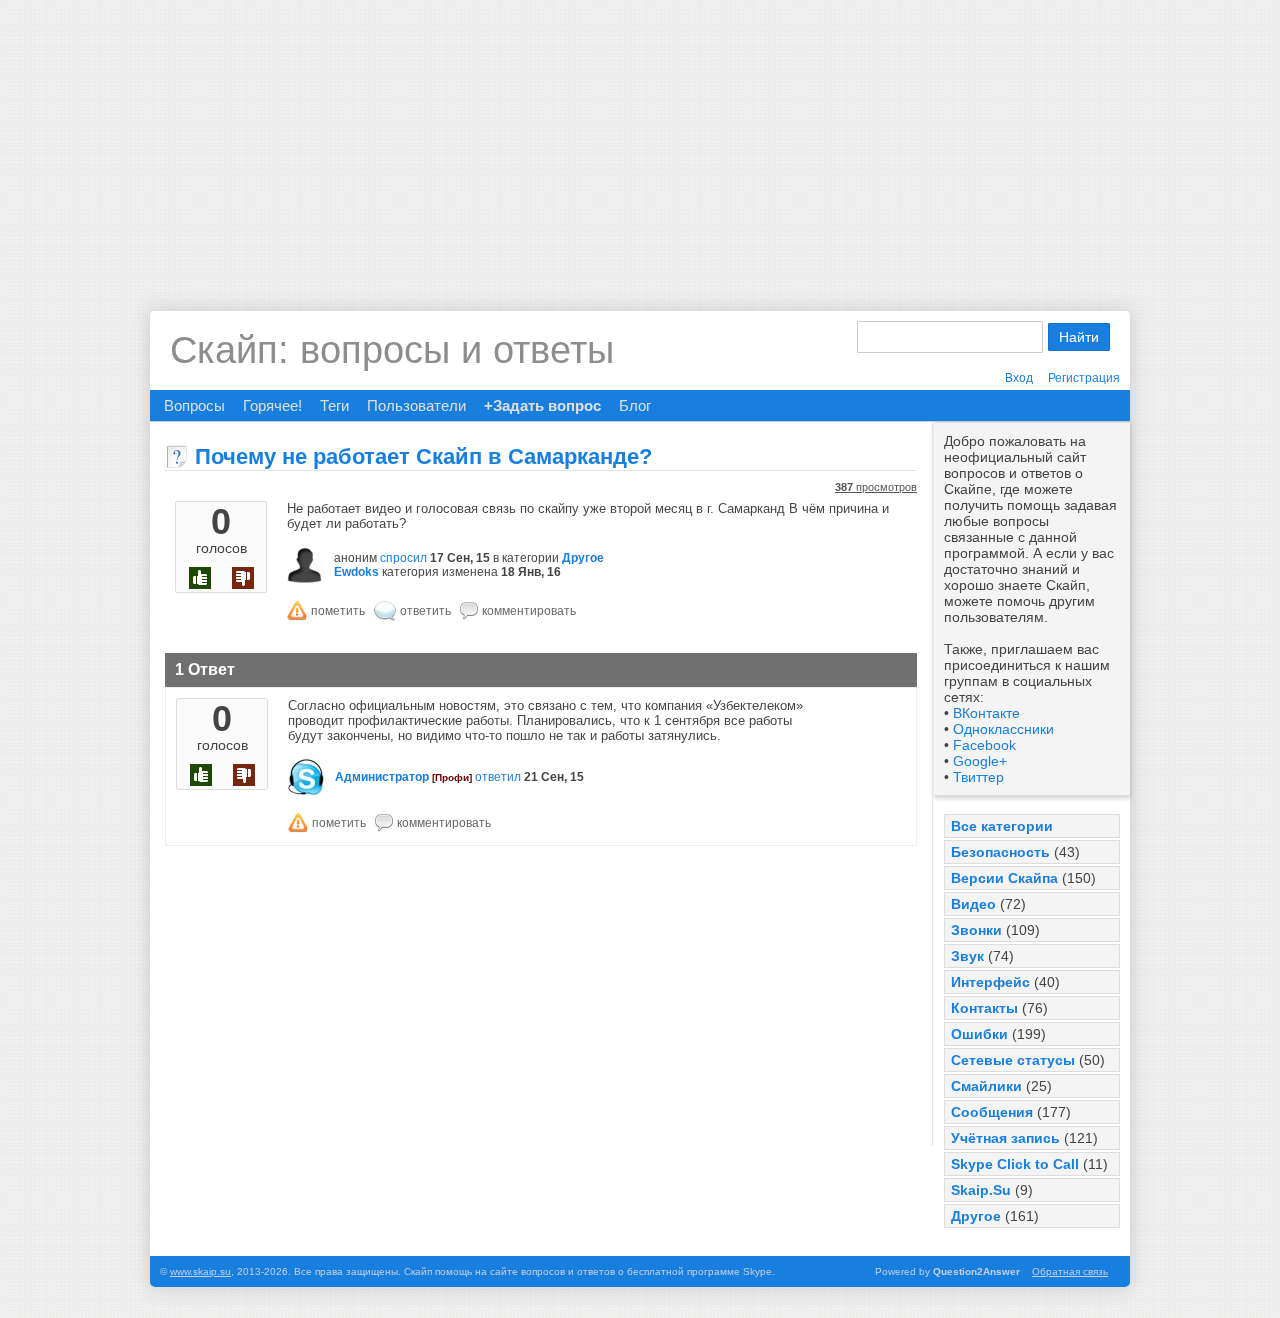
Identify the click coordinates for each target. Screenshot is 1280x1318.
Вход (1019, 378)
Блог (635, 405)
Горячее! (272, 405)
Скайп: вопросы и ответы (392, 350)
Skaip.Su (981, 1190)
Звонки (976, 930)
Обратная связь (1070, 1271)
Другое (976, 1216)
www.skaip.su (200, 1271)
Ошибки (979, 1034)
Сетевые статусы (1013, 1060)
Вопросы (194, 405)
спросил (403, 558)
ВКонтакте (986, 713)
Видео (973, 904)
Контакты (984, 1008)
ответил (498, 777)
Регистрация (1084, 378)
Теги (334, 405)
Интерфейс (990, 982)
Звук (967, 956)
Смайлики (986, 1086)
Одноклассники (1003, 729)
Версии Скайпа (1004, 878)
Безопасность (1000, 852)
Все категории (1002, 826)
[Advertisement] (640, 140)
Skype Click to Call (1015, 1164)
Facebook (984, 745)
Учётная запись (1005, 1138)
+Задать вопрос (542, 405)
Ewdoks (356, 572)
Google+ (980, 761)
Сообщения (992, 1112)
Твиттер (978, 777)
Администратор (382, 777)
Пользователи (416, 405)
